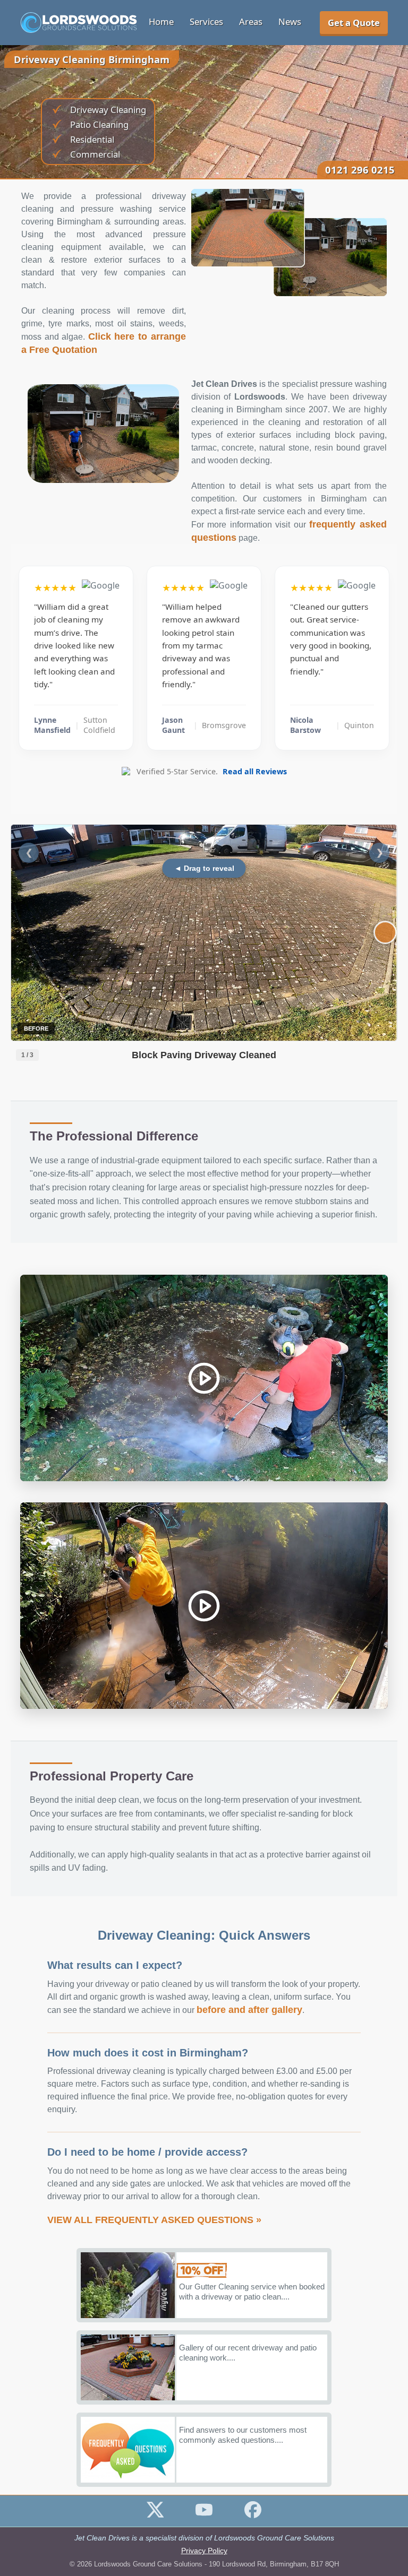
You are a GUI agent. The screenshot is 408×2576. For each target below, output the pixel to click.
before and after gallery (249, 2010)
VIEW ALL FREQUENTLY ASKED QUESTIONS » (154, 2220)
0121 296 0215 (360, 170)
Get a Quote (354, 23)
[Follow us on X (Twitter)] (155, 2515)
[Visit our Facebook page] (253, 2515)
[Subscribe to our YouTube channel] (204, 2515)
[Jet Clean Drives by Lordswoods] (79, 23)
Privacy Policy (204, 2551)
